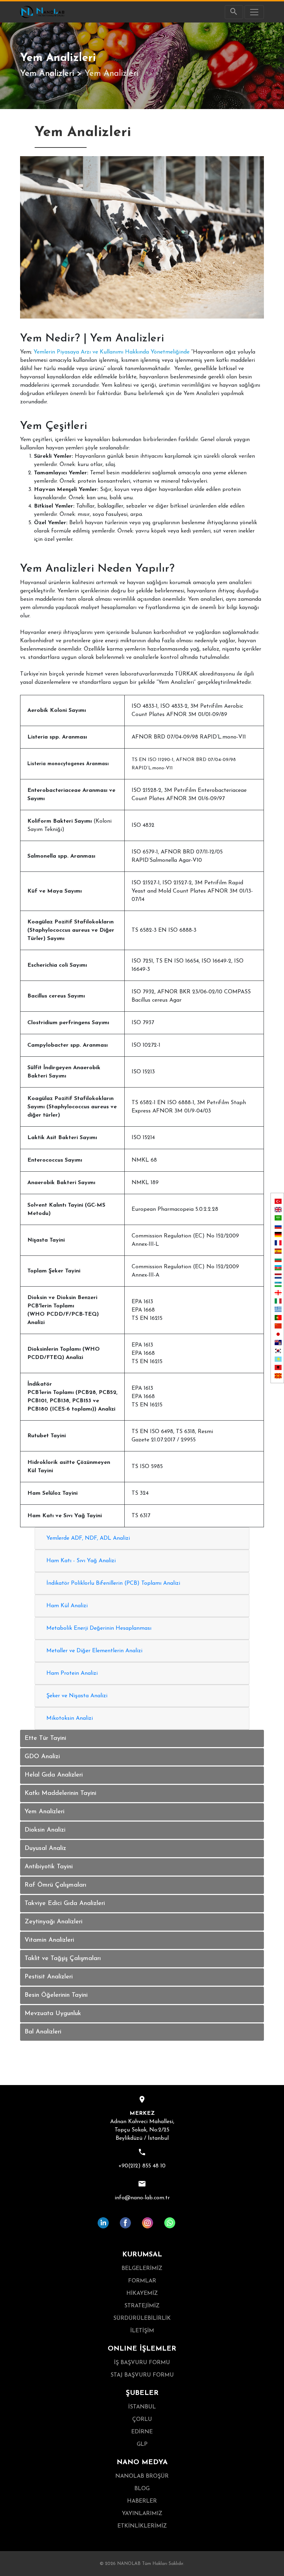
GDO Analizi (42, 1757)
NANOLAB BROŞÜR (142, 2476)
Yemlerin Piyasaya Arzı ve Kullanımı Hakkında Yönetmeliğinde (112, 352)
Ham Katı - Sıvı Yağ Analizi (81, 1561)
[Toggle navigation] (254, 12)
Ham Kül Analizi (67, 1606)
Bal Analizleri (43, 2032)
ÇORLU (142, 2420)
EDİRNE (142, 2432)
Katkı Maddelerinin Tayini (60, 1794)
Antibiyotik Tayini (49, 1867)
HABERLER (142, 2501)
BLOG (142, 2489)
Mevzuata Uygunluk (53, 2014)
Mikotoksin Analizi (70, 1718)
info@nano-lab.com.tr (142, 2198)
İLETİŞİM (142, 2331)
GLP (142, 2444)
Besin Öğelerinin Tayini (56, 1995)
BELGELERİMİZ (142, 2269)
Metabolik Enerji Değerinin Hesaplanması (99, 1628)
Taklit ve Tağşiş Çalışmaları (63, 1959)
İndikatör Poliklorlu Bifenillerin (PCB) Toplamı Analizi (113, 1583)
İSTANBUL (142, 2407)
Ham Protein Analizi (72, 1673)
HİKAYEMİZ (142, 2293)
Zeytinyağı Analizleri (54, 1922)
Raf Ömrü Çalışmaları (55, 1885)
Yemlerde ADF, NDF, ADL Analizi (88, 1538)
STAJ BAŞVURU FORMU (142, 2375)
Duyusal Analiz (45, 1849)
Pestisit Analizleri (49, 1977)
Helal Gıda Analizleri (54, 1775)
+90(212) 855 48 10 (142, 2166)
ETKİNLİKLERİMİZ (142, 2526)
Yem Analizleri (47, 74)
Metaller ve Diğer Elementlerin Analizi (94, 1651)
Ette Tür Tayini (45, 1738)
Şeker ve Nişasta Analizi (77, 1696)
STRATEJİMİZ (142, 2306)
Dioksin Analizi (45, 1830)
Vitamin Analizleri (49, 1940)
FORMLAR (142, 2281)
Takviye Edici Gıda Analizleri (65, 1904)
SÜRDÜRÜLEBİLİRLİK (142, 2318)
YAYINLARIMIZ (142, 2514)
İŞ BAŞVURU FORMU (142, 2363)
